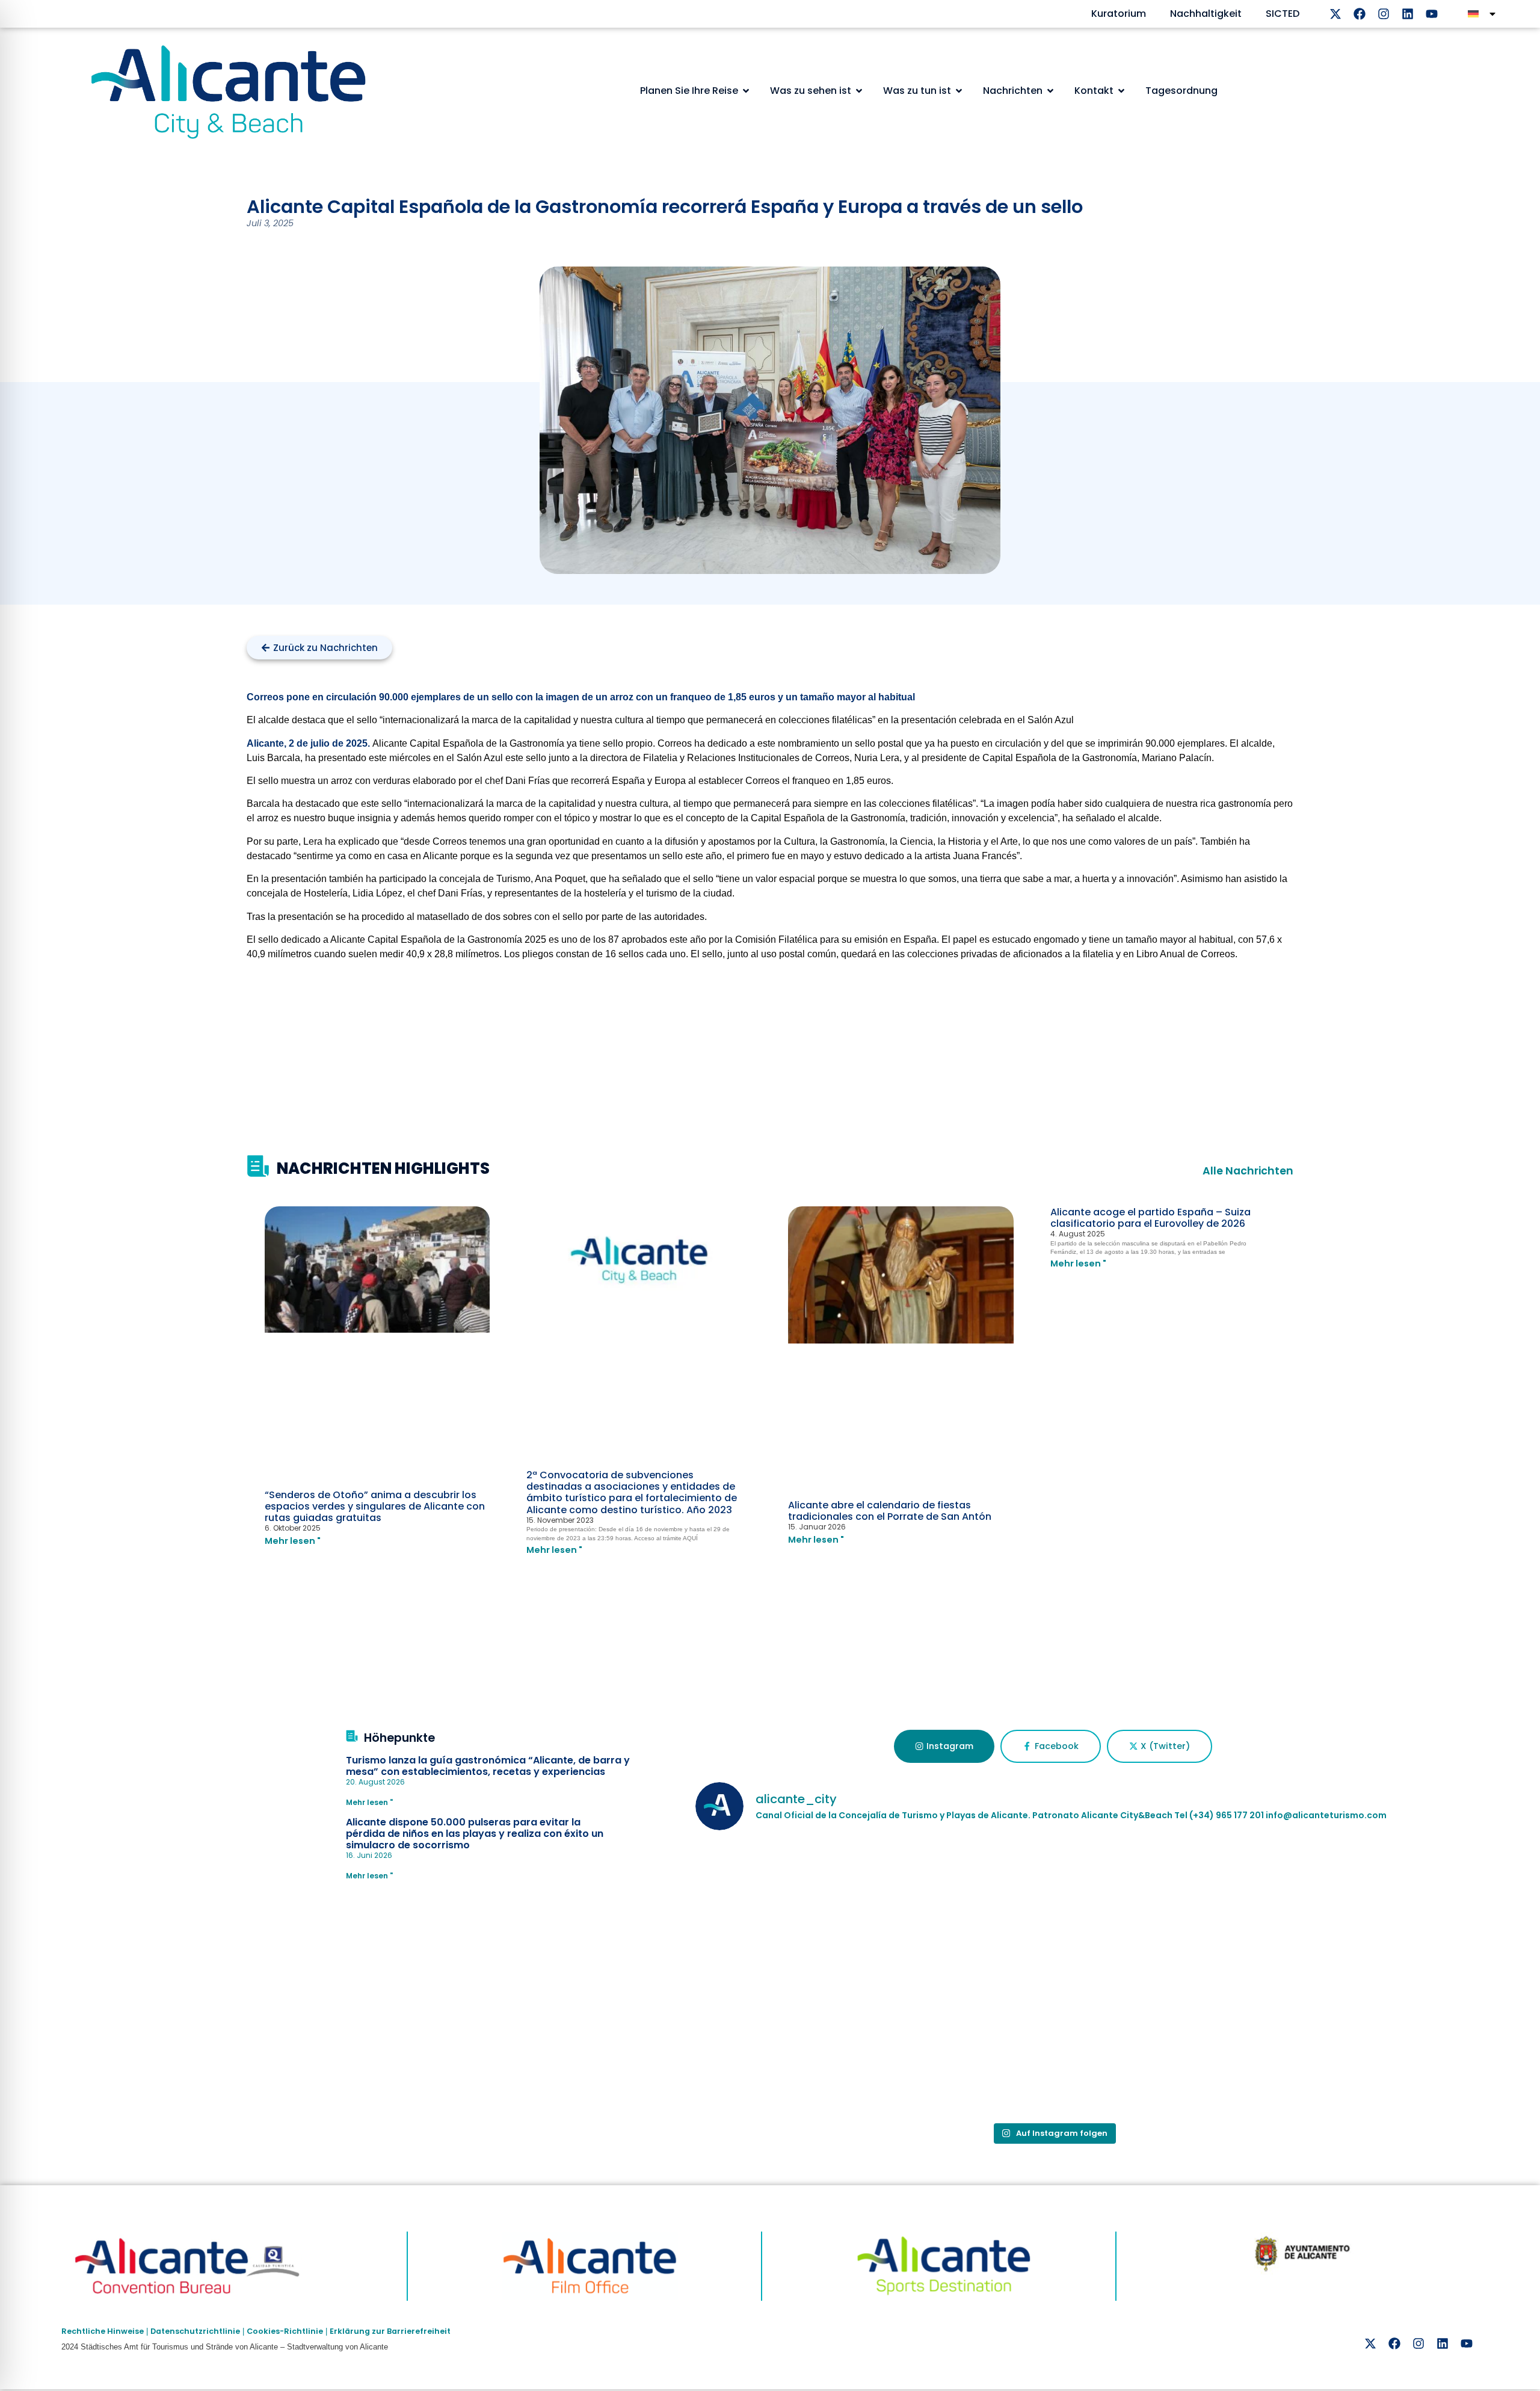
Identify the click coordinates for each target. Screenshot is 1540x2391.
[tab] (944, 1747)
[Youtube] (1432, 14)
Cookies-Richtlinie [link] (285, 2331)
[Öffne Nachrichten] (1050, 91)
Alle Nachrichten (1248, 1171)
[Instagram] (1384, 14)
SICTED (1283, 14)
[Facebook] (1360, 14)
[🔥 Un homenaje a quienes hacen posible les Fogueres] (813, 1911)
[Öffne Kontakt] (1121, 91)
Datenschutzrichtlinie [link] (195, 2331)
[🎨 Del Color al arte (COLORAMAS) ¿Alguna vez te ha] (1053, 1911)
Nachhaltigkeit (1206, 14)
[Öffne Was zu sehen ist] (859, 91)
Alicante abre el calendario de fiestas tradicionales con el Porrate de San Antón (890, 1511)
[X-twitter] (1335, 14)
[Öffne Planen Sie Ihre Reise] (746, 91)
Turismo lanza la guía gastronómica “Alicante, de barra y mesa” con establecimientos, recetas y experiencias (488, 1766)
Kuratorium (1119, 14)
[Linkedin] (1408, 14)
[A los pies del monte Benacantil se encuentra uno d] (813, 2047)
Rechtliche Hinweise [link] (103, 2331)
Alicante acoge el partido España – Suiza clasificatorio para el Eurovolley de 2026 (1150, 1218)
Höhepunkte (399, 1738)
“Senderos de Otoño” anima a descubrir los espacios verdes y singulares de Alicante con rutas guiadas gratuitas (375, 1506)
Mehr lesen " (293, 1541)
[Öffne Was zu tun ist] (959, 91)
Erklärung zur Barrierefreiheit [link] (390, 2331)
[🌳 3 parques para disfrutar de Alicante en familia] (1293, 1911)
